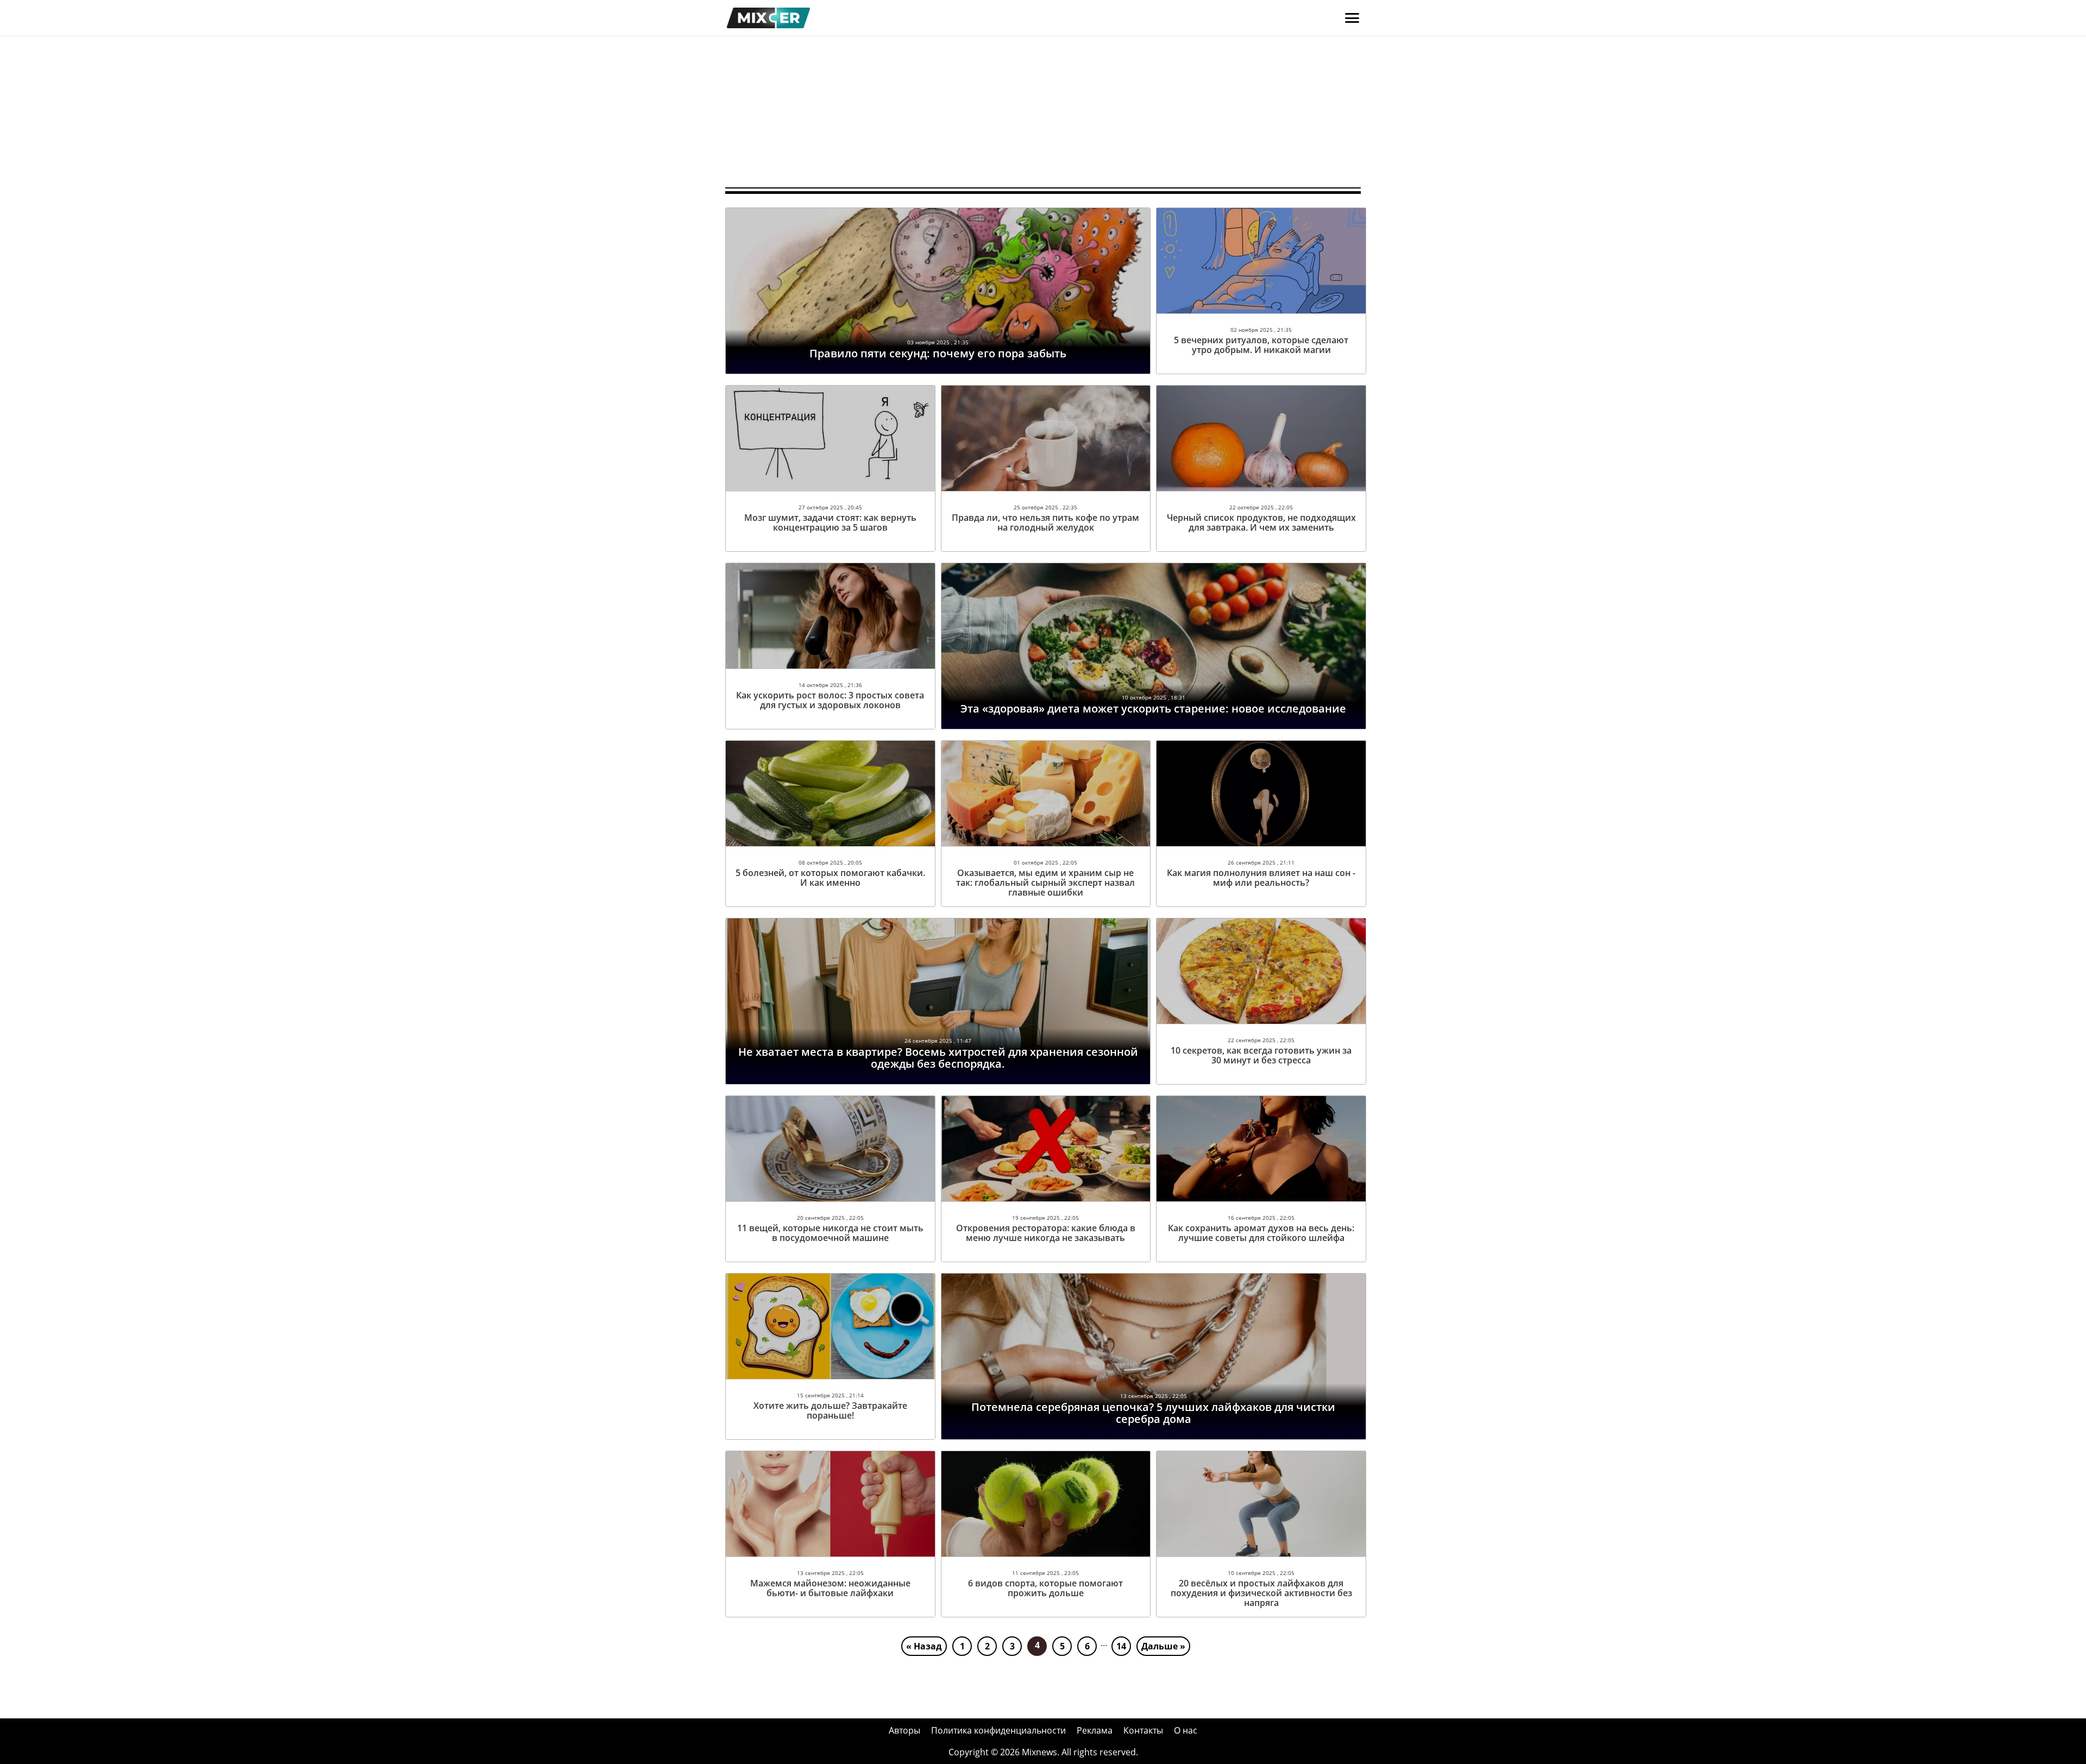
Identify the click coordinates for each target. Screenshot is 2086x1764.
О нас (1186, 1730)
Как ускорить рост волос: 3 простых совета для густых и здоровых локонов (830, 700)
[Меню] (1352, 18)
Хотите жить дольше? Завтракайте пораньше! (830, 1410)
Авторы (904, 1730)
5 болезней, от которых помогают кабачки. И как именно (830, 878)
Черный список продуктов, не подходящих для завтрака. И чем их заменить (1261, 522)
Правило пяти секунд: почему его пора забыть (938, 353)
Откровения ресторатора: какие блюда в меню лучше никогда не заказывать (1046, 1233)
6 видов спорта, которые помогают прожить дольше (1045, 1588)
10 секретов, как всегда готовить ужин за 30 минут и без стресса (1261, 1055)
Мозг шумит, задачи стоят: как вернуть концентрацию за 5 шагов (830, 522)
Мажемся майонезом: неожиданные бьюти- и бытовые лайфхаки (830, 1588)
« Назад (924, 1646)
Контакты (1143, 1730)
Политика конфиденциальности (998, 1730)
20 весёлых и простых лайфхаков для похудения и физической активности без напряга (1261, 1593)
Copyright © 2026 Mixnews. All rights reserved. (1043, 1752)
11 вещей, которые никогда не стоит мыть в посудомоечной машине (830, 1233)
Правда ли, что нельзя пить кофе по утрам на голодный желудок (1045, 522)
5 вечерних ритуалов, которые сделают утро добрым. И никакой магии (1261, 345)
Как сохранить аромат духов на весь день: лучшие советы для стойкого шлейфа (1261, 1233)
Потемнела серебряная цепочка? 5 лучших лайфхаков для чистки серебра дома (1153, 1413)
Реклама (1095, 1730)
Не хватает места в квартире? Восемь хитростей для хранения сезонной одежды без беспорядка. (938, 1058)
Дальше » (1163, 1646)
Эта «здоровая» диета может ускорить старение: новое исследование (1153, 708)
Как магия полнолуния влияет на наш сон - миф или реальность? (1261, 878)
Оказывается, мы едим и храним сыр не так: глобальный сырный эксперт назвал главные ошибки (1045, 883)
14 (1121, 1646)
